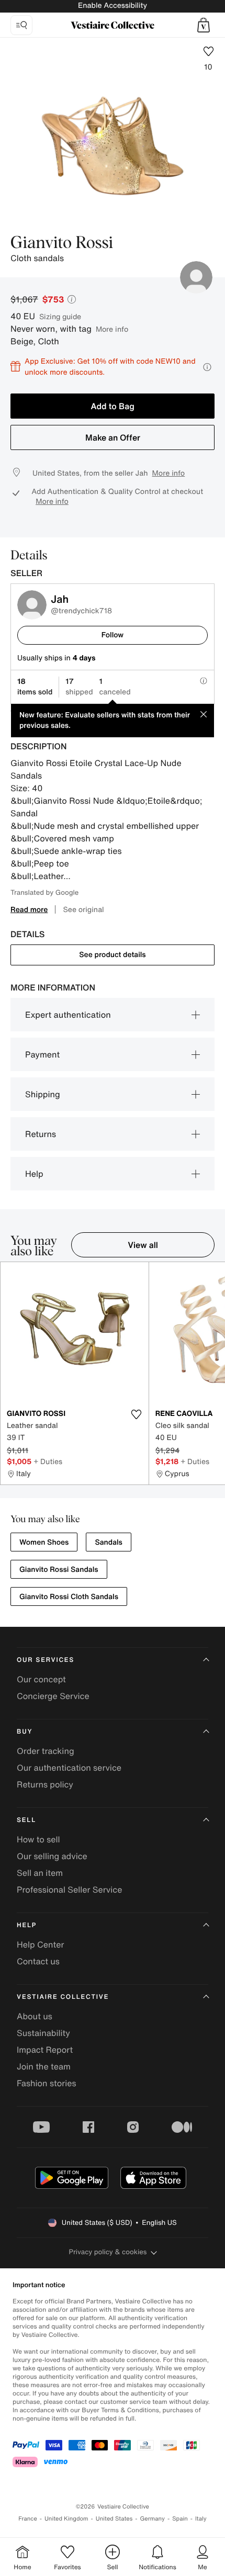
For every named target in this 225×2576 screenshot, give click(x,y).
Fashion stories (47, 2083)
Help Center (40, 1944)
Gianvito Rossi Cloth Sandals (69, 1597)
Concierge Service (53, 1696)
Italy (201, 2519)
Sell (26, 1820)
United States (114, 2519)
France (28, 2519)
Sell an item (40, 1873)
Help (34, 1174)
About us (35, 2016)
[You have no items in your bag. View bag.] (204, 25)
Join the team (44, 2066)
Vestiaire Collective (63, 1997)
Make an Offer (113, 437)
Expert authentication (68, 1015)
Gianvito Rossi (62, 243)
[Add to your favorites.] (137, 1414)
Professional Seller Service (69, 1889)
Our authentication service (69, 1768)
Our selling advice (52, 1856)
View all (143, 1245)
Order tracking (46, 1751)
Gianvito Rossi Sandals (59, 1570)
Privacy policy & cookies (108, 2252)
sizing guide (60, 316)
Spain (180, 2519)
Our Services (46, 1660)
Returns (41, 1134)
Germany (152, 2519)
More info (112, 329)
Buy (25, 1732)
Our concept (41, 1679)
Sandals (109, 1542)
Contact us (38, 1961)
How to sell (38, 1839)
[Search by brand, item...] (21, 25)
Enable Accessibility (113, 5)
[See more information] (207, 367)
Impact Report (45, 2050)
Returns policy (45, 1784)
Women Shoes (44, 1542)
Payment (42, 1054)
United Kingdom (66, 2519)
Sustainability (43, 2033)
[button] (204, 25)
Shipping (43, 1094)
